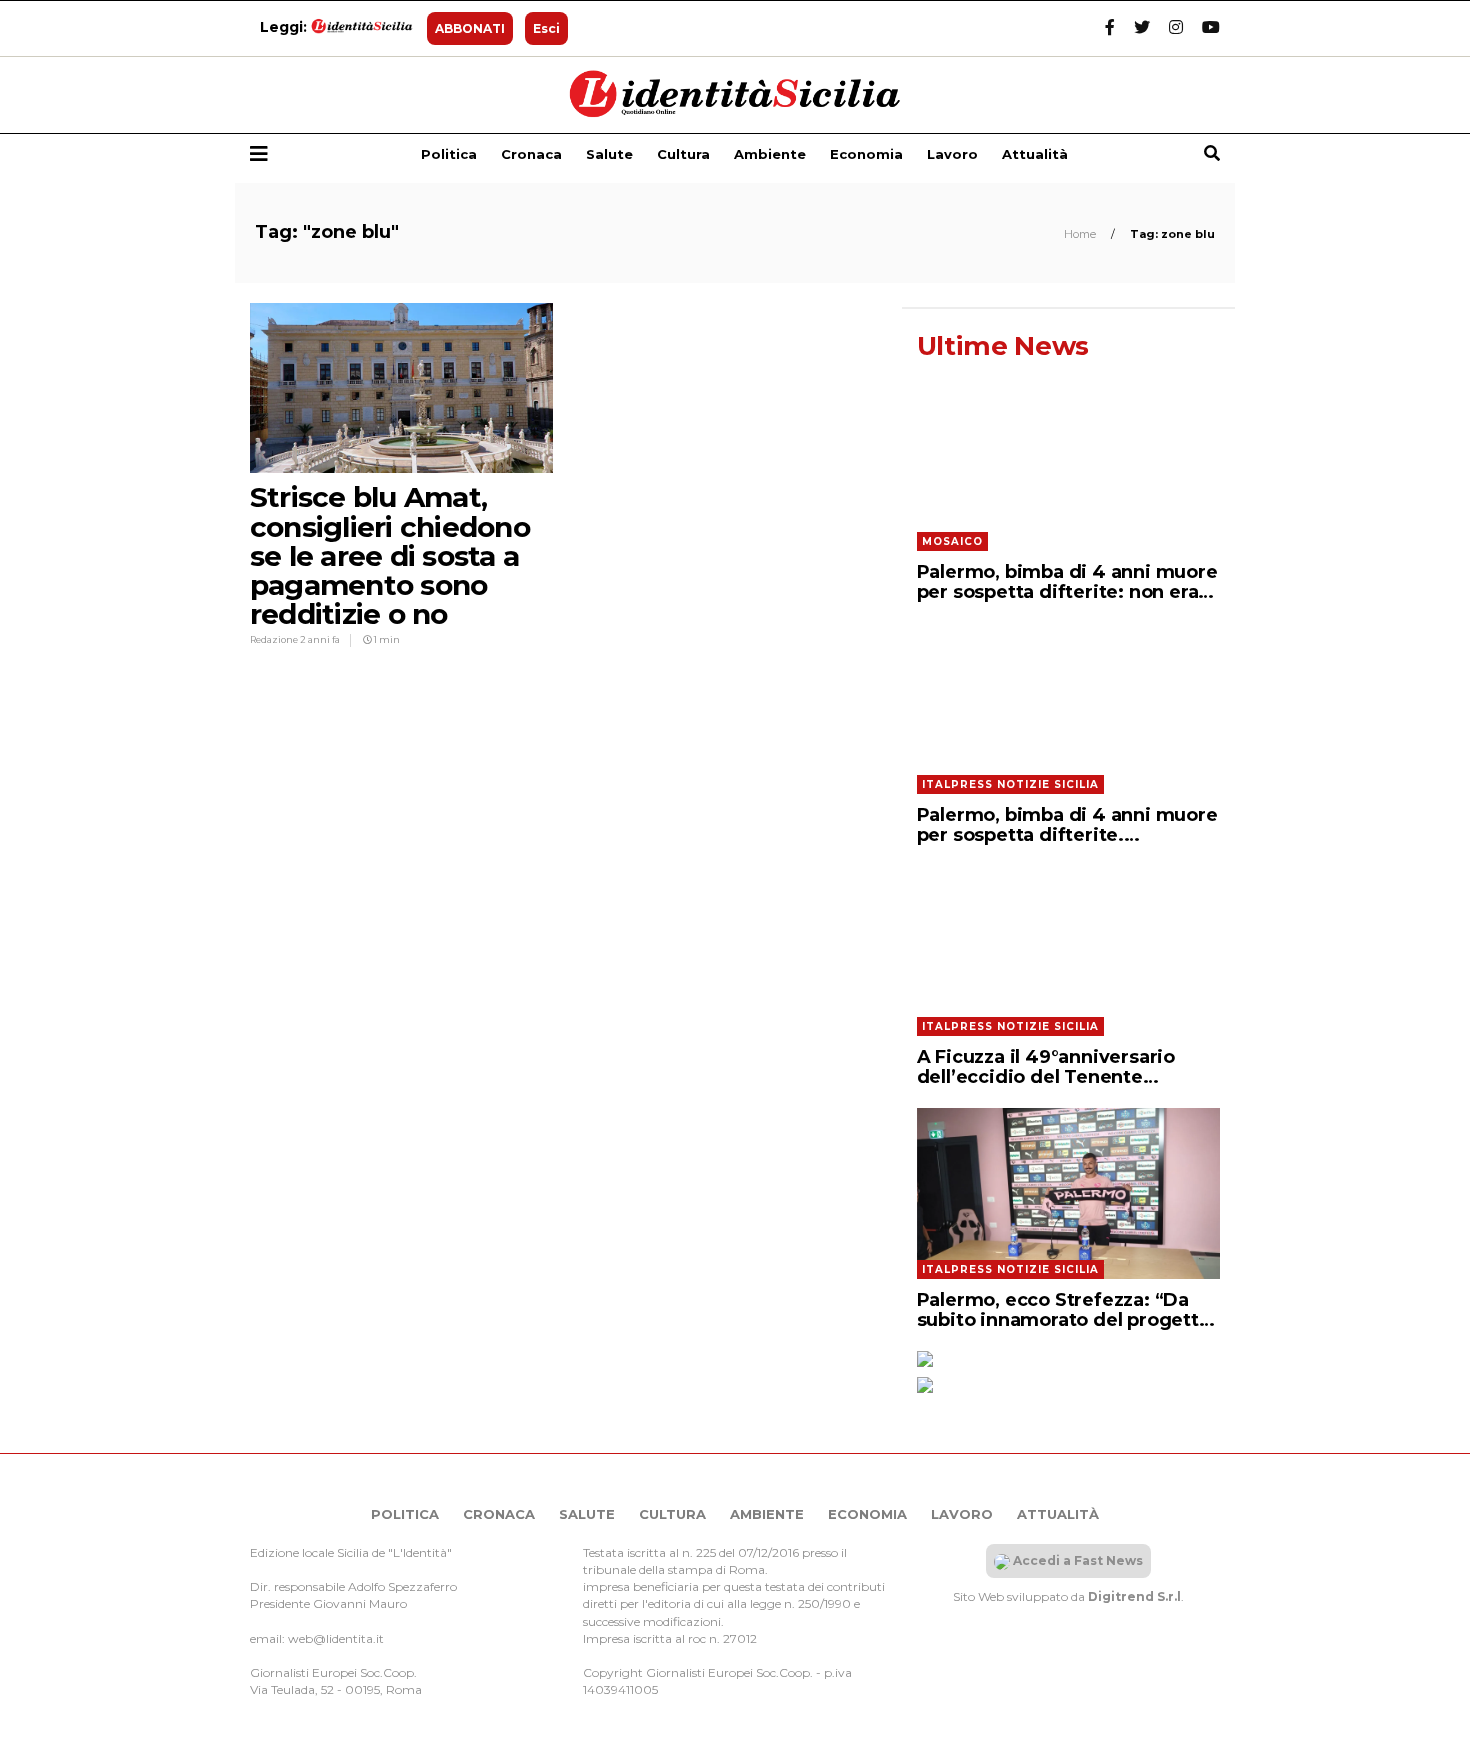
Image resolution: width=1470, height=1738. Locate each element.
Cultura (683, 154)
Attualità (1035, 154)
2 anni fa (320, 639)
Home (1081, 234)
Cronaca (531, 154)
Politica (449, 154)
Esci (546, 28)
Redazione (275, 639)
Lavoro (952, 154)
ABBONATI (470, 28)
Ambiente (770, 154)
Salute (609, 154)
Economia (866, 154)
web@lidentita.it (336, 1638)
